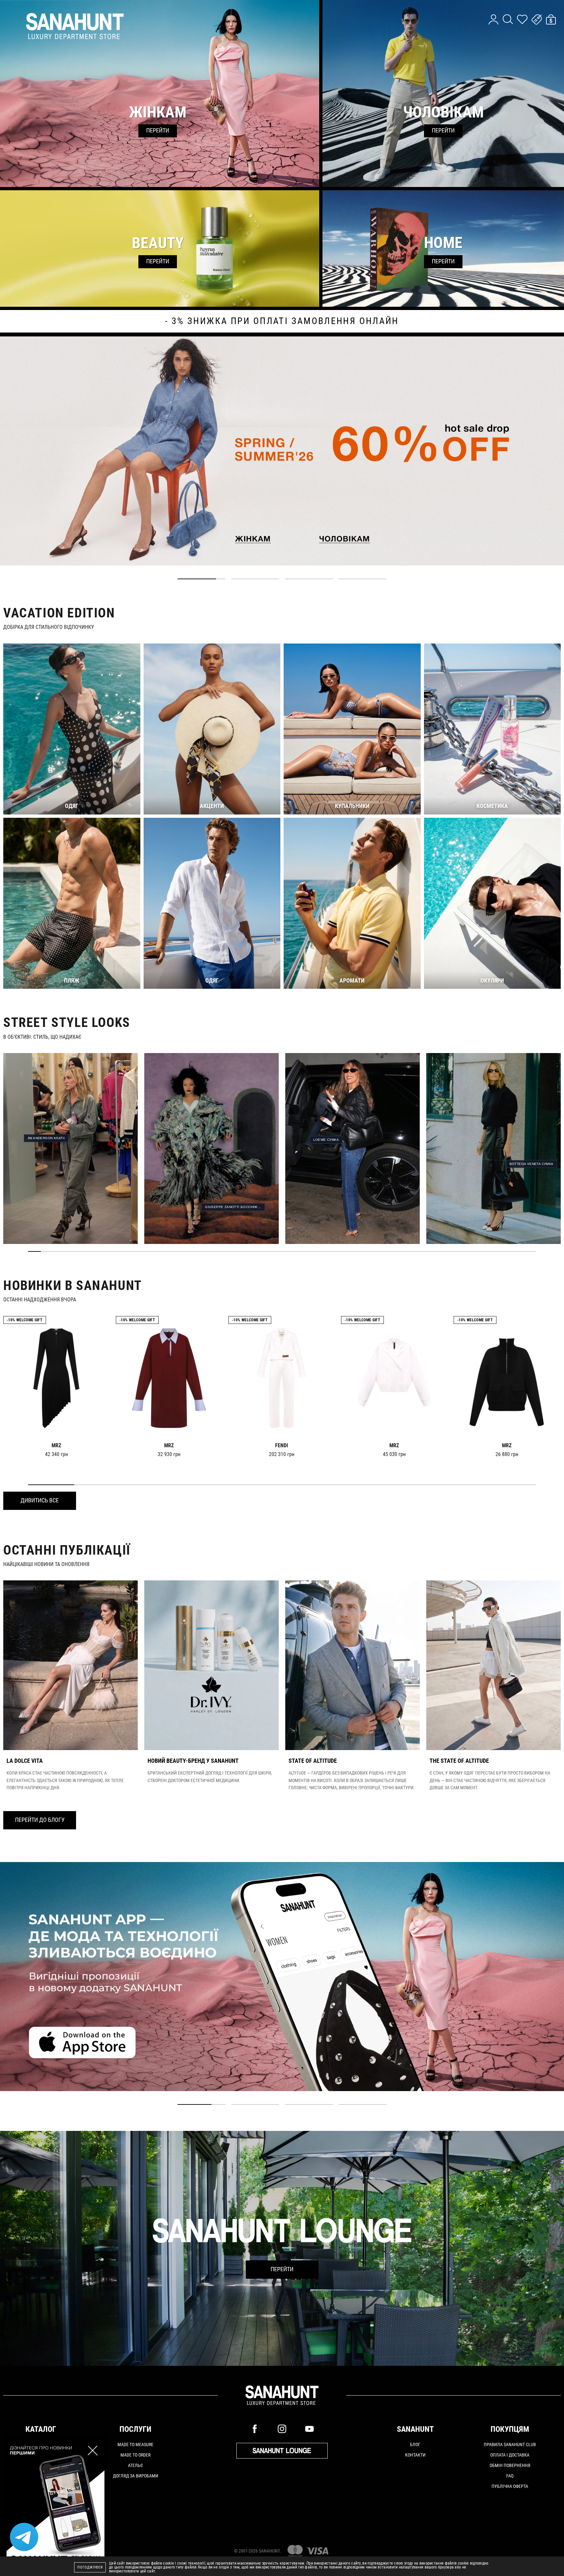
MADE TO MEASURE (135, 2444)
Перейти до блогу (40, 1820)
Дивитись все (40, 1500)
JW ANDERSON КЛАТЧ (46, 1138)
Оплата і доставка (510, 2455)
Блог (415, 2444)
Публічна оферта (510, 2486)
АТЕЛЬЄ (135, 2465)
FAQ (510, 2476)
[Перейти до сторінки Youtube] (309, 2429)
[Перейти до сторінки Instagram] (282, 2429)
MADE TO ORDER (135, 2455)
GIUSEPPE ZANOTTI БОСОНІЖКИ (233, 1207)
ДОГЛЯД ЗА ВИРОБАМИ (136, 2476)
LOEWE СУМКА (326, 1140)
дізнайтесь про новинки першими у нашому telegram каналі (282, 321)
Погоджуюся (90, 2567)
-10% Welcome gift (25, 1320)
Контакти (415, 2455)
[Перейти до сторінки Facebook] (255, 2429)
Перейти (282, 2269)
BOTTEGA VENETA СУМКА (532, 1164)
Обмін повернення (510, 2465)
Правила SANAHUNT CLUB (510, 2444)
